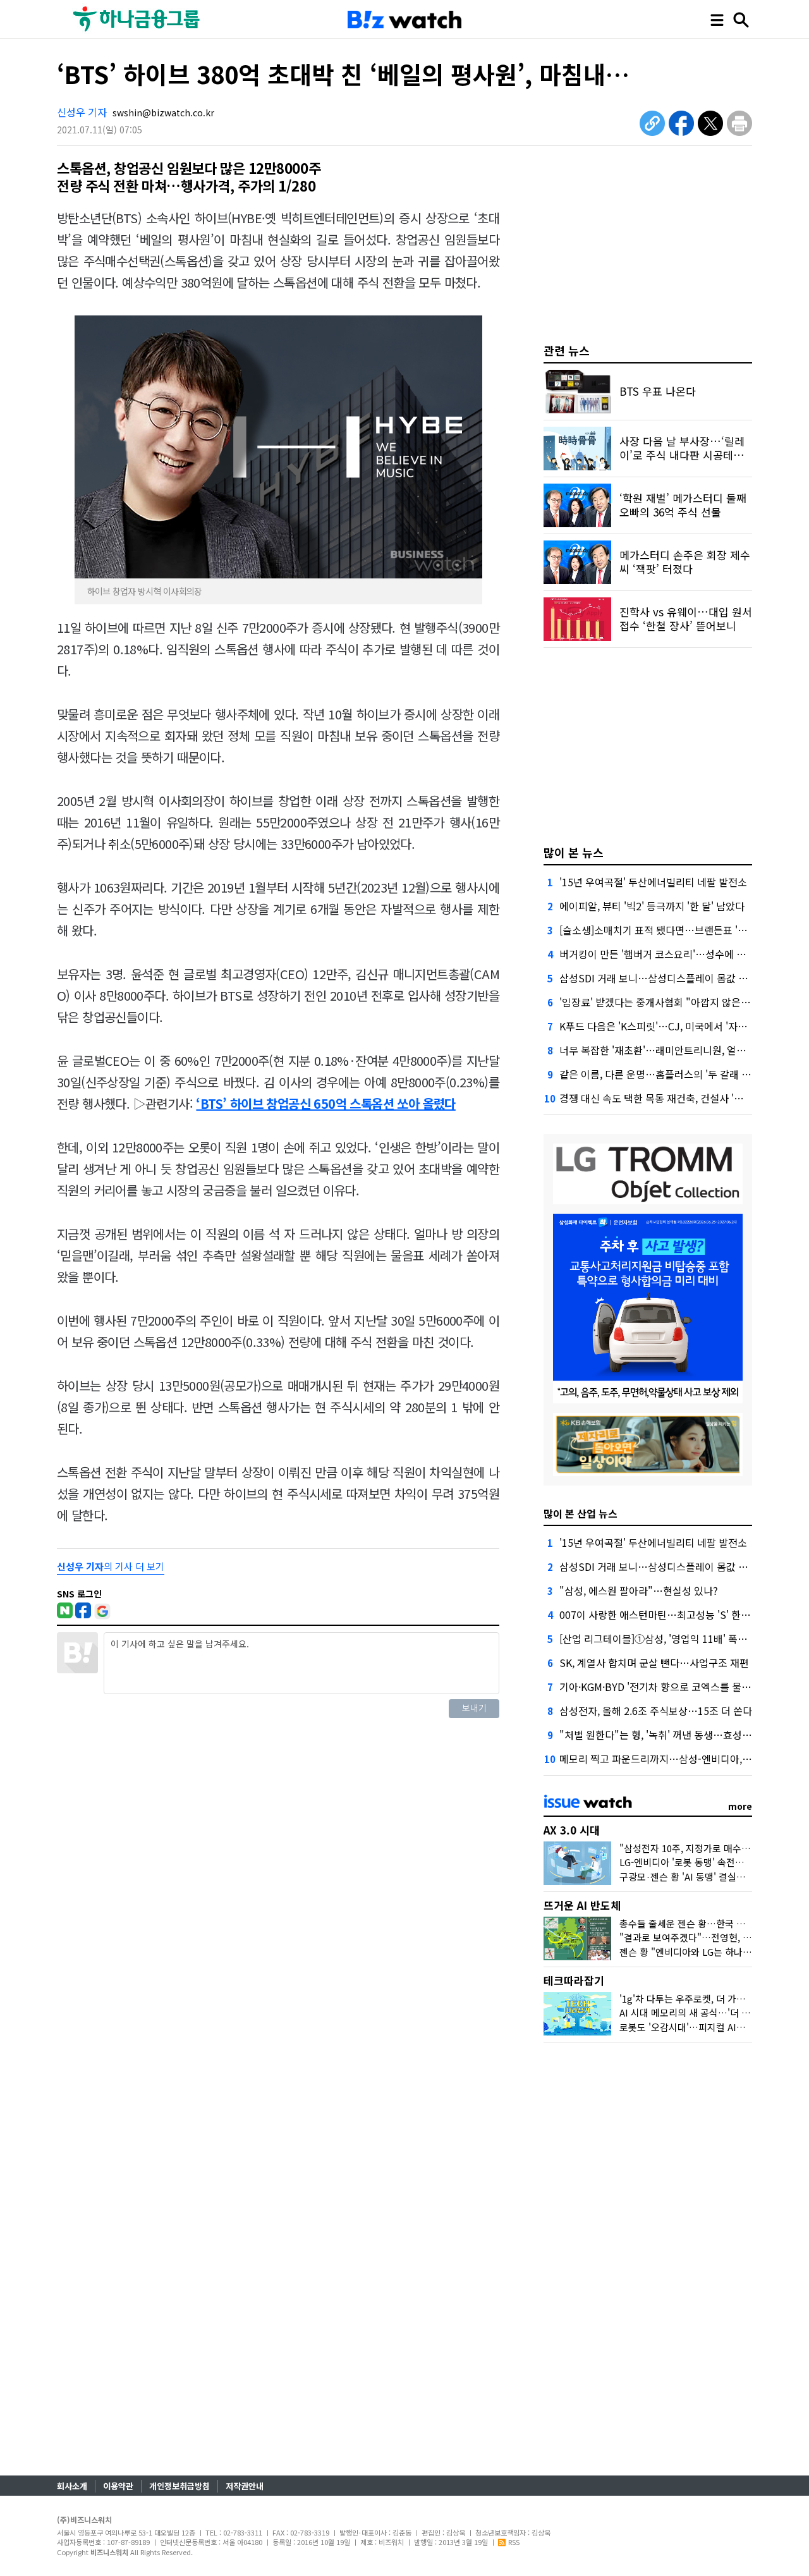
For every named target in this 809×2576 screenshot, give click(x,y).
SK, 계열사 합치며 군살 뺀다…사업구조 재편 (654, 1663)
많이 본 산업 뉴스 (581, 1513)
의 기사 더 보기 (111, 1566)
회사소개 (72, 2486)
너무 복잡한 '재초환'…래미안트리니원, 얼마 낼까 (663, 1050)
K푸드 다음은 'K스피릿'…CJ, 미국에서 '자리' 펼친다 (670, 1026)
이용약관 (118, 2486)
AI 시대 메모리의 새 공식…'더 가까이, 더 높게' (712, 2012)
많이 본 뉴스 (574, 852)
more (740, 1806)
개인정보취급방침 (179, 2486)
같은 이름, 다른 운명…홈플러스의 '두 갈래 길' (656, 1074)
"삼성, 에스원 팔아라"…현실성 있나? (639, 1590)
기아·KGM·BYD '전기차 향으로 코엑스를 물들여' (661, 1687)
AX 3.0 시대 (572, 1830)
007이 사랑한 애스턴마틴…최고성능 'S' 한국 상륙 (666, 1615)
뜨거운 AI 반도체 (582, 1905)
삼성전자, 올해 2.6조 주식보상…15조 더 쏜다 (656, 1711)
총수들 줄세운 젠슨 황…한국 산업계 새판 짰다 (711, 1923)
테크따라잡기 (574, 1980)
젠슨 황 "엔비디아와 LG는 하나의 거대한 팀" (708, 1952)
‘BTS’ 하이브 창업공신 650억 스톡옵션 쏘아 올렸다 (325, 1103)
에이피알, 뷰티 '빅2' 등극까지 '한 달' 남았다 (652, 906)
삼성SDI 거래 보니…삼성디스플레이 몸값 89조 (659, 978)
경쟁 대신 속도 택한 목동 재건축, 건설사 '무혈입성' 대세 (678, 1098)
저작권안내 (245, 2486)
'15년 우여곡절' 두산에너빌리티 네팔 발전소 (653, 882)
